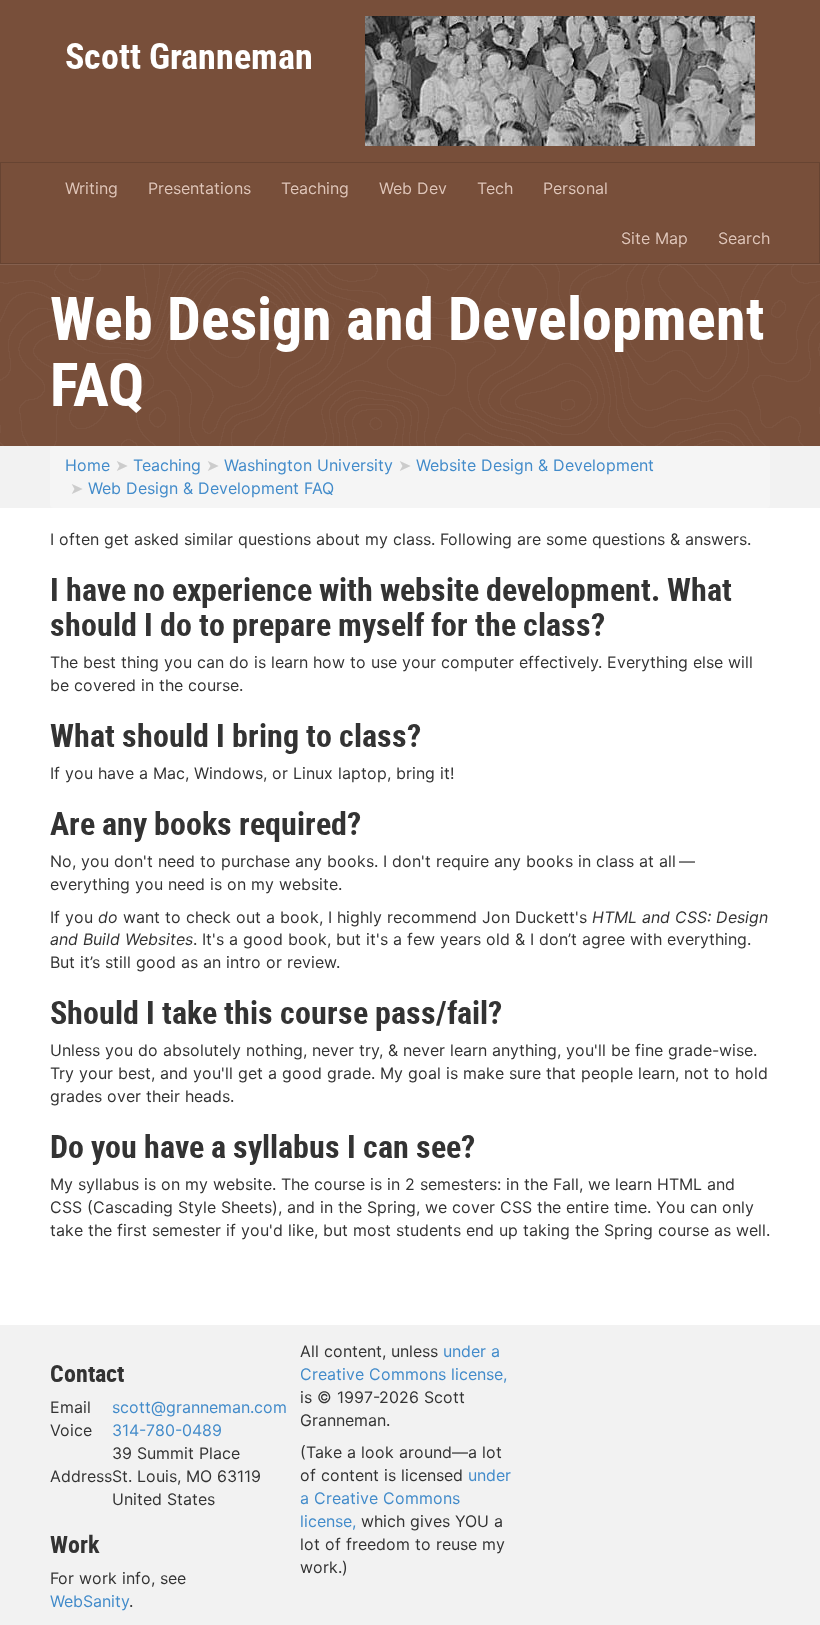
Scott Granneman (189, 55)
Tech (495, 188)
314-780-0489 (167, 1430)
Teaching (315, 188)
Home (87, 465)
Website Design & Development (535, 465)
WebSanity (89, 1601)
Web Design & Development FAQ (211, 488)
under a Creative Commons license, (405, 1498)
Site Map (654, 238)
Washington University (308, 465)
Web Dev (413, 188)
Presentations (199, 188)
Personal (575, 188)
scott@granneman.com (199, 1407)
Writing (91, 188)
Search (744, 238)
